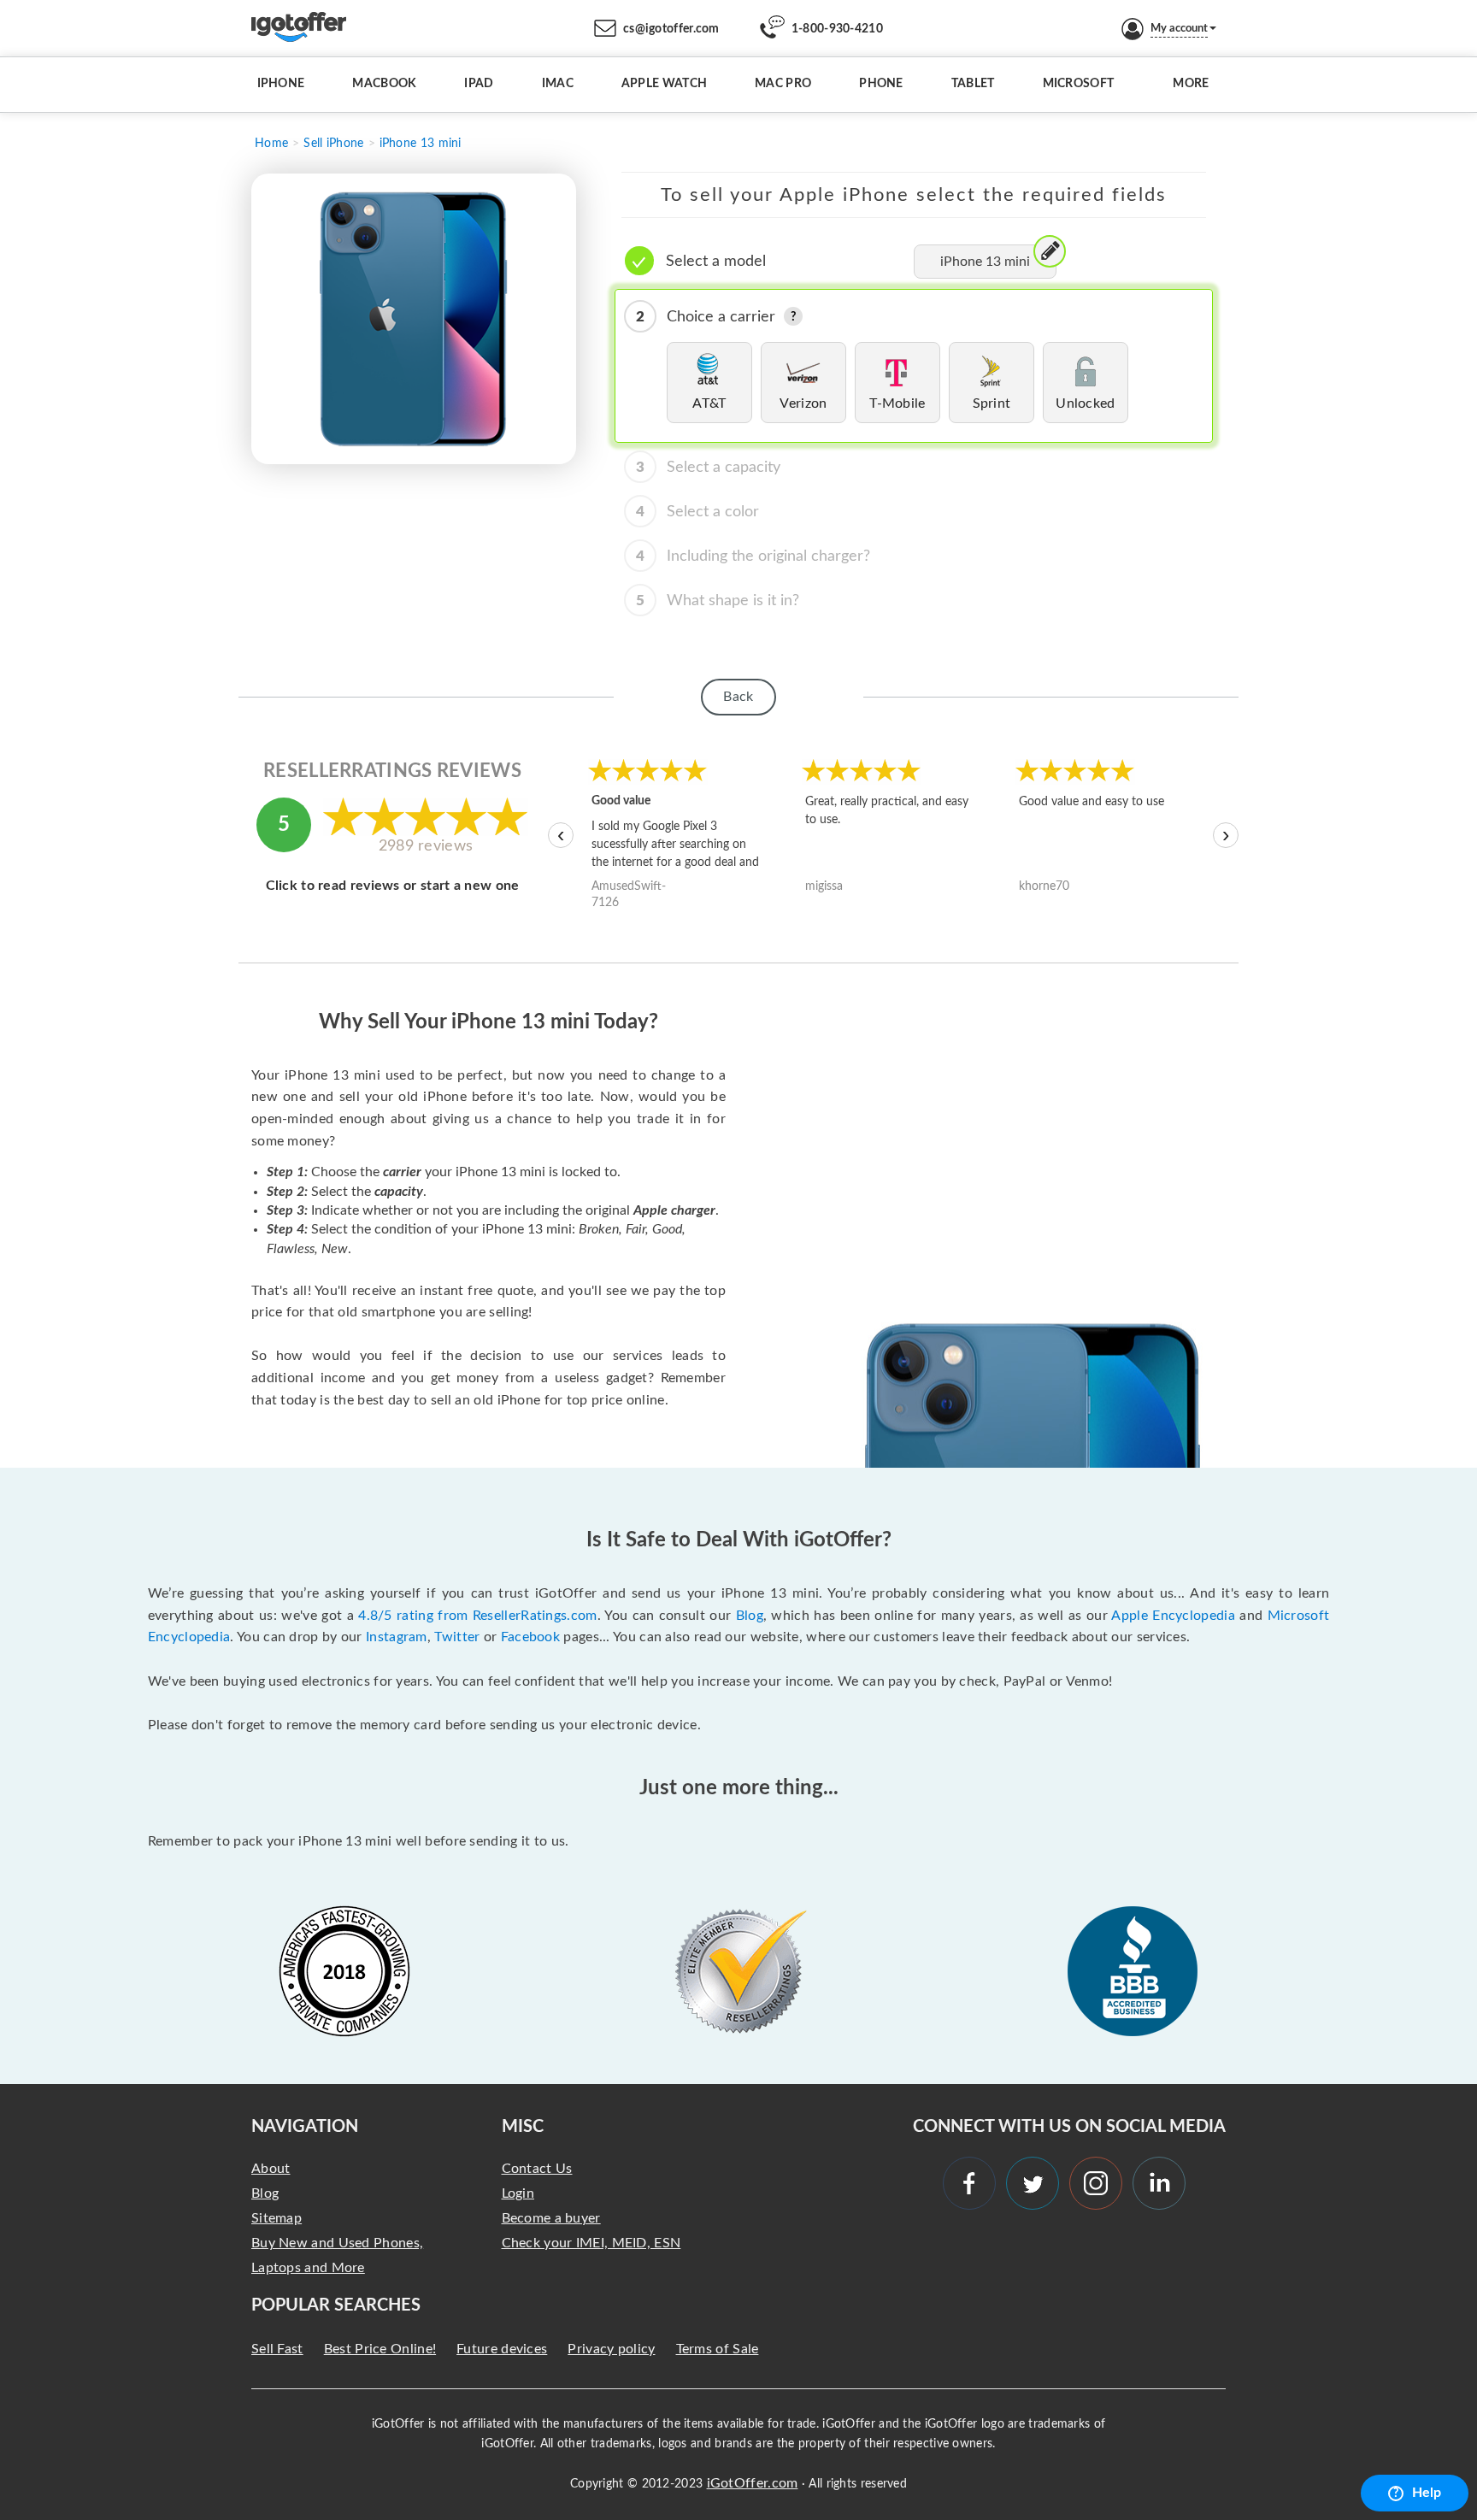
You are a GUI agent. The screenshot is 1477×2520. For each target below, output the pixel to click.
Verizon (803, 403)
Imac (558, 84)
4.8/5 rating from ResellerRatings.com (477, 1616)
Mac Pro (783, 84)
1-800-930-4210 (837, 29)
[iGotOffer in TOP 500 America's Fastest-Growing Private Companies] (344, 1971)
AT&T (709, 403)
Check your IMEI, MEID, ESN (591, 2243)
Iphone (281, 84)
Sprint (992, 403)
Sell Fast (277, 2349)
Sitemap (277, 2218)
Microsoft (1079, 84)
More (1191, 84)
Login (518, 2193)
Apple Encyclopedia (1173, 1616)
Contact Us (537, 2169)
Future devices (502, 2349)
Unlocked (1085, 403)
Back (738, 697)
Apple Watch (664, 84)
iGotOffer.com (753, 2483)
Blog (750, 1616)
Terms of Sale (718, 2349)
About (271, 2169)
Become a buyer (551, 2218)
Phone (881, 84)
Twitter (457, 1637)
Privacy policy (611, 2349)
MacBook (384, 84)
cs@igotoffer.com (671, 29)
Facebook (530, 1637)
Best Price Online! (380, 2349)
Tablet (973, 84)
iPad (479, 84)
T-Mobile (897, 403)
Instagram (397, 1637)
